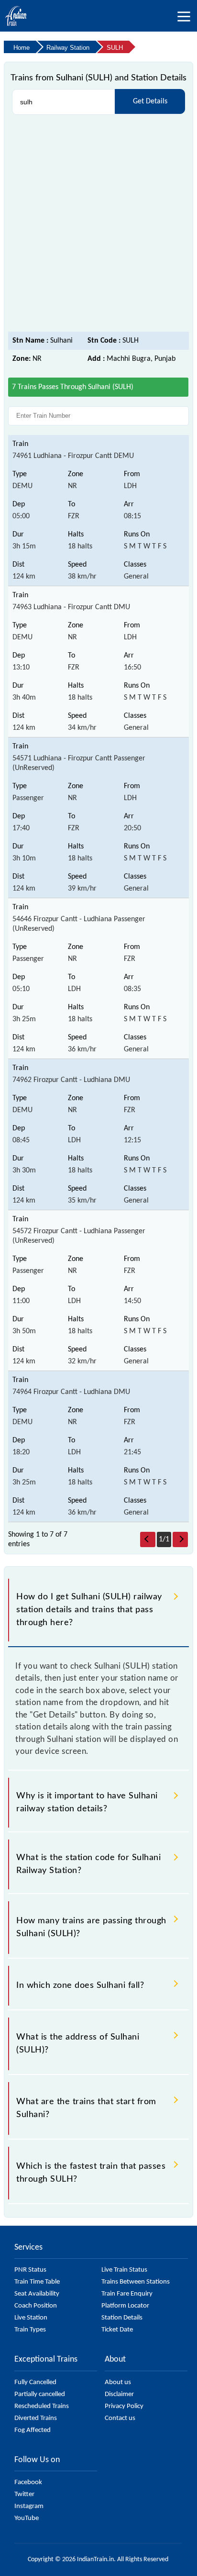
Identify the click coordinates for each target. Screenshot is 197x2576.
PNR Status (30, 2270)
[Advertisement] (98, 223)
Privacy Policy (124, 2406)
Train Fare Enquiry (127, 2294)
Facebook (28, 2482)
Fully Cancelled (35, 2382)
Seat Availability (37, 2294)
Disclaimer (119, 2394)
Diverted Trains (36, 2418)
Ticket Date (117, 2330)
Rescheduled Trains (42, 2406)
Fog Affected (33, 2430)
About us (118, 2382)
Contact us (120, 2418)
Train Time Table (37, 2282)
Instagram (29, 2506)
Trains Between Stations (136, 2282)
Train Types (30, 2330)
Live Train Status (124, 2270)
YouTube (27, 2518)
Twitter (24, 2494)
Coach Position (36, 2306)
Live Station (31, 2318)
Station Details (122, 2318)
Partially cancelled (40, 2394)
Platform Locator (125, 2306)
